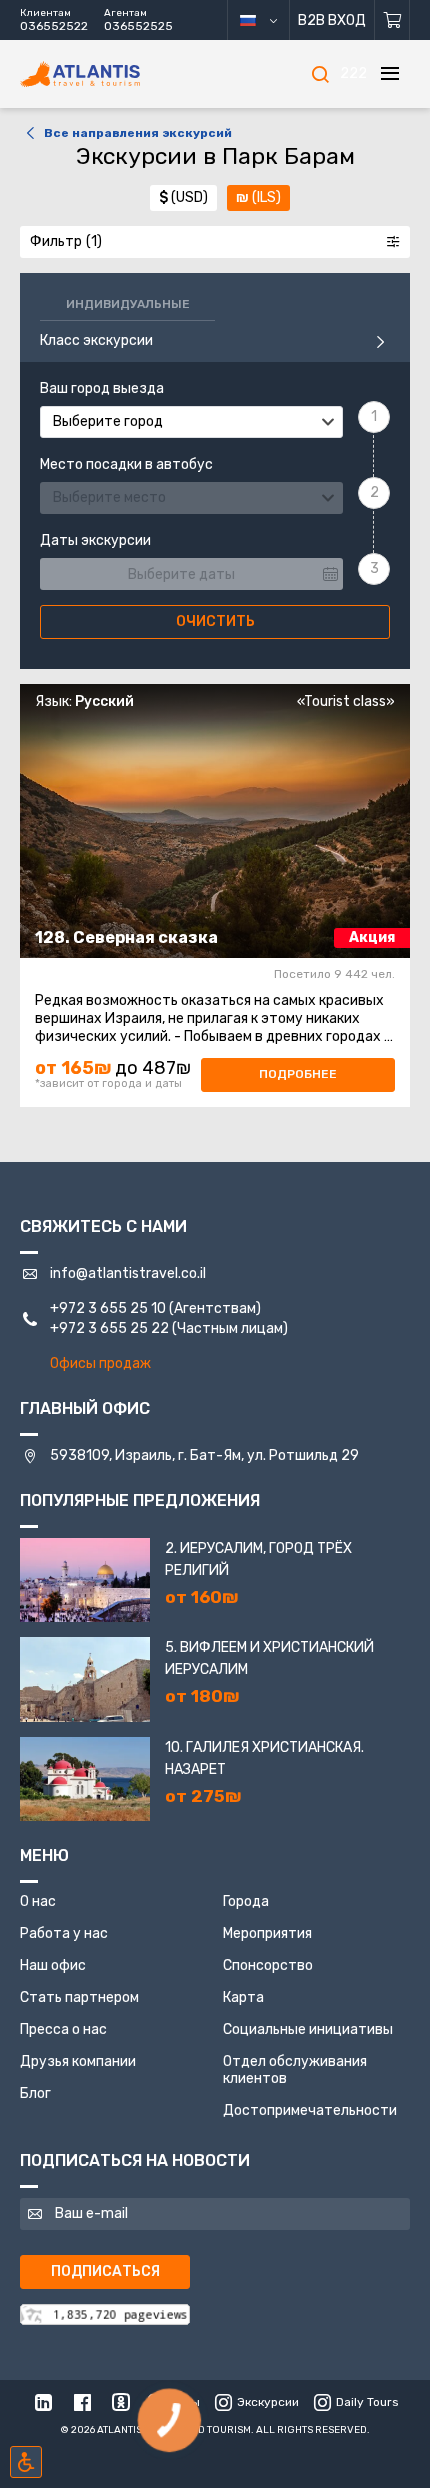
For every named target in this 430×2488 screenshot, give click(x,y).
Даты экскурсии (95, 541)
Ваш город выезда (102, 389)
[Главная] (110, 74)
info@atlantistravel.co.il (128, 1273)
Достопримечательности (310, 2110)
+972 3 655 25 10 (108, 1308)
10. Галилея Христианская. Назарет (264, 1758)
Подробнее (298, 1074)
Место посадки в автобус (126, 465)
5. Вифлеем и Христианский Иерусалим (269, 1658)
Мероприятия (267, 1933)
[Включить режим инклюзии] (26, 2462)
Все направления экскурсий (138, 133)
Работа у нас (64, 1933)
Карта (243, 1997)
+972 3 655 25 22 (109, 1328)
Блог (35, 2093)
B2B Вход (332, 20)
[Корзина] (392, 20)
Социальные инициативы (308, 2029)
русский (266, 20)
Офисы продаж (100, 1363)
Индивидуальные (128, 304)
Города (246, 1901)
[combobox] (191, 422)
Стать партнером (79, 1997)
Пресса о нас (63, 2029)
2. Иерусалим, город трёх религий (258, 1559)
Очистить (215, 621)
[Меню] (390, 74)
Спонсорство (268, 1965)
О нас (38, 1901)
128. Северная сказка (126, 937)
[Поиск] (320, 74)
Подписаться (105, 2271)
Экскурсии (268, 2402)
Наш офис (53, 1965)
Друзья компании (78, 2061)
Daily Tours (367, 2402)
